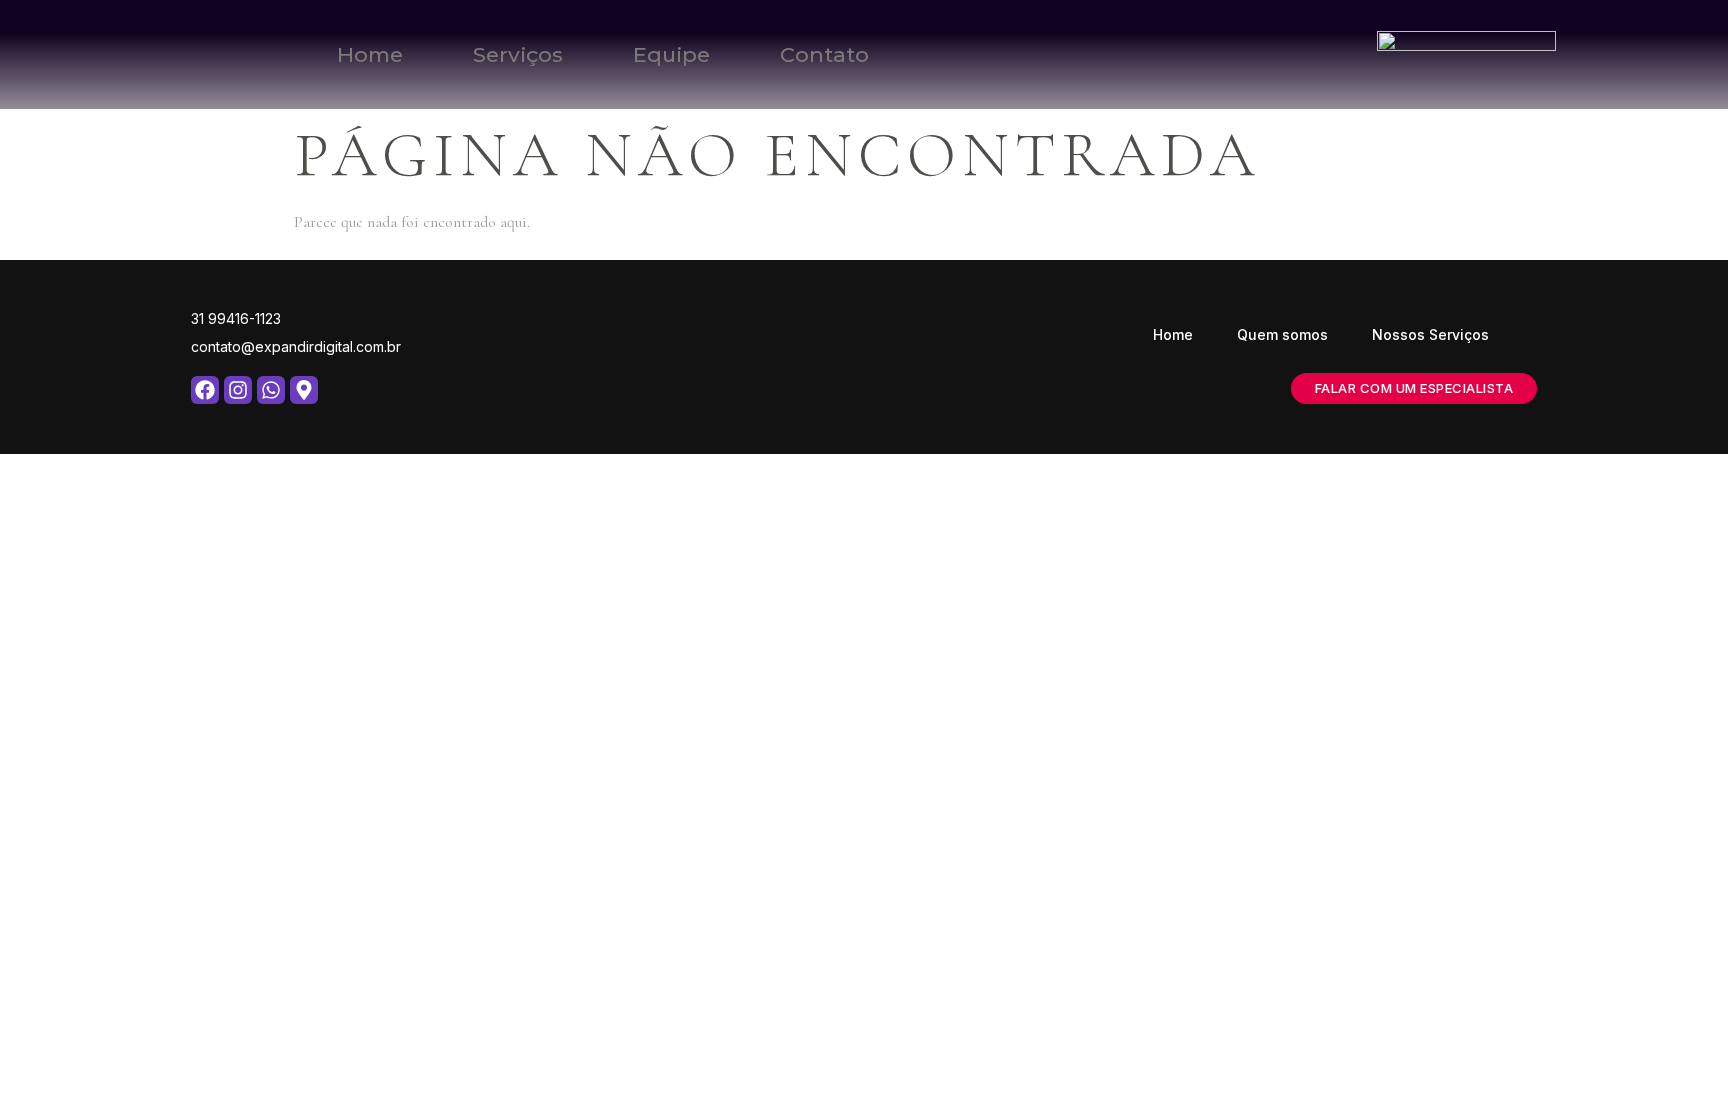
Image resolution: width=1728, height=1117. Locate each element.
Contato (824, 54)
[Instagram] (238, 390)
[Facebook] (205, 390)
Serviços (518, 54)
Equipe (671, 54)
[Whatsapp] (271, 390)
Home (370, 54)
